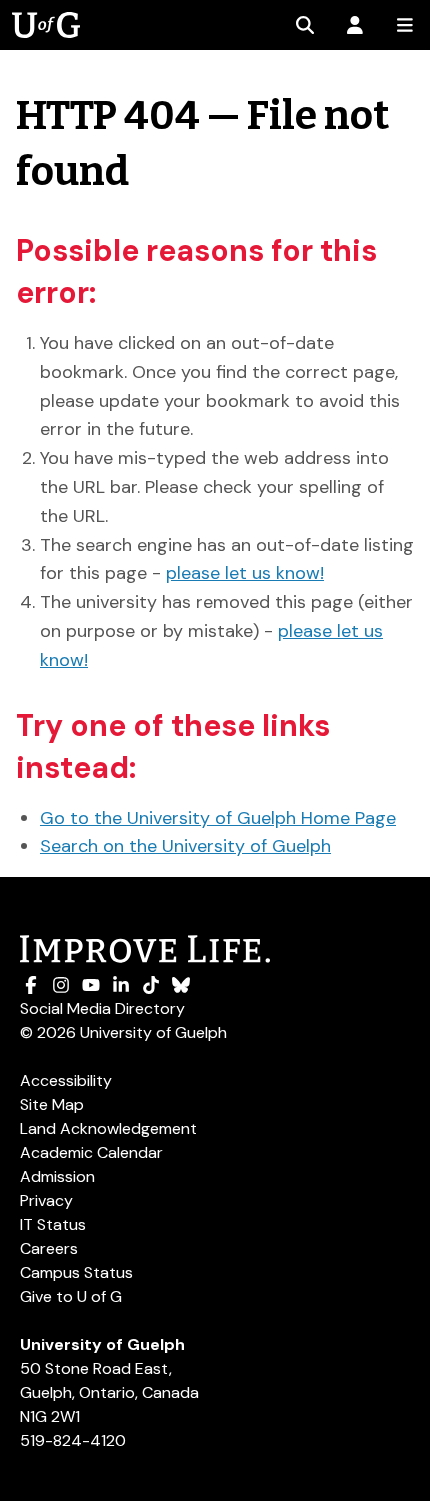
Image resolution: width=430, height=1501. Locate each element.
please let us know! (245, 573)
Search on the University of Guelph (185, 846)
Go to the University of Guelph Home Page (218, 818)
